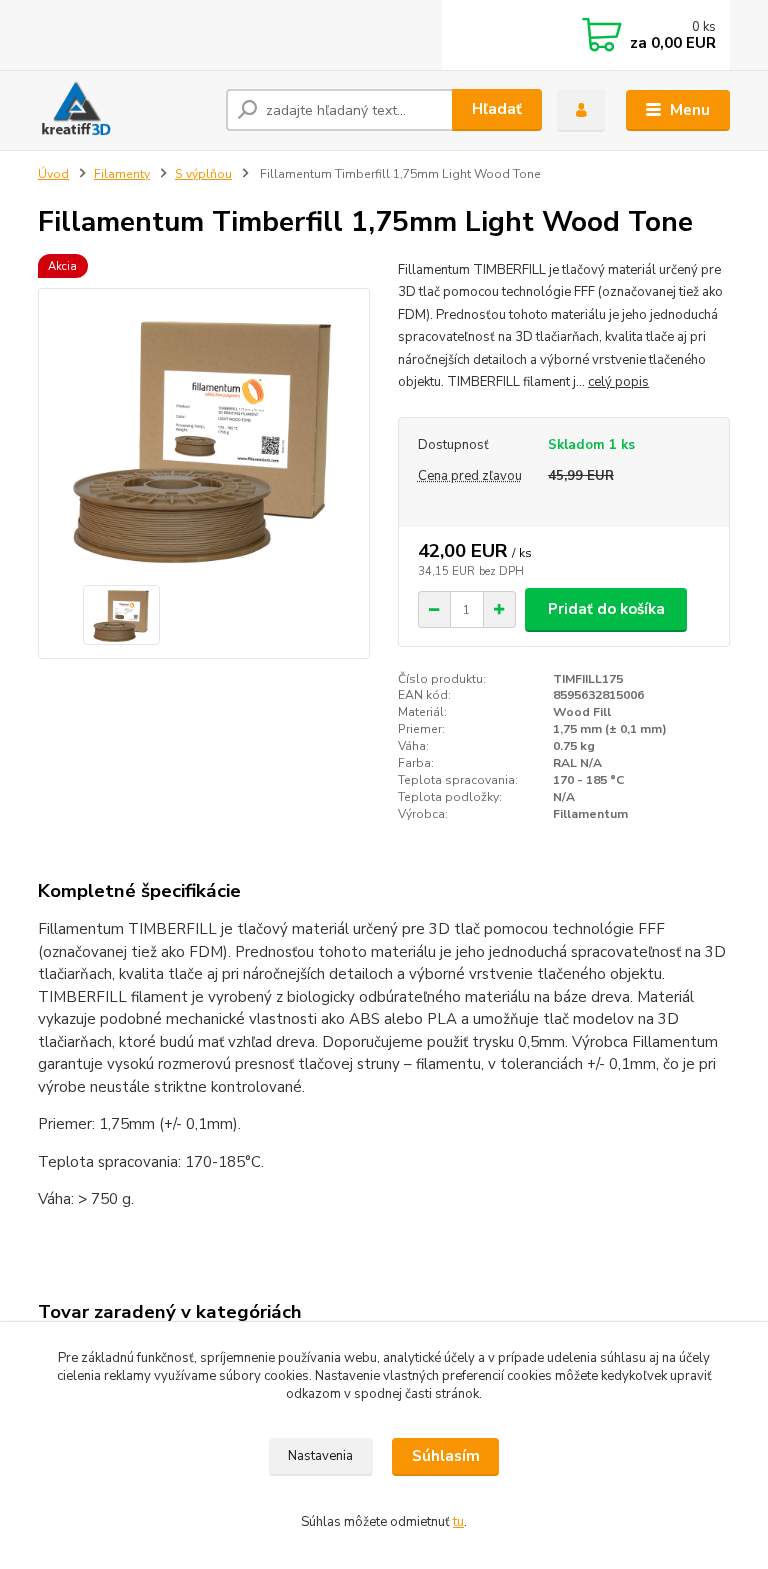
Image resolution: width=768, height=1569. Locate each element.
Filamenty (122, 174)
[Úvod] (124, 110)
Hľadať (497, 109)
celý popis (618, 382)
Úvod (53, 174)
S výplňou (203, 174)
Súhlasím (446, 1456)
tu (458, 1522)
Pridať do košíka (606, 609)
